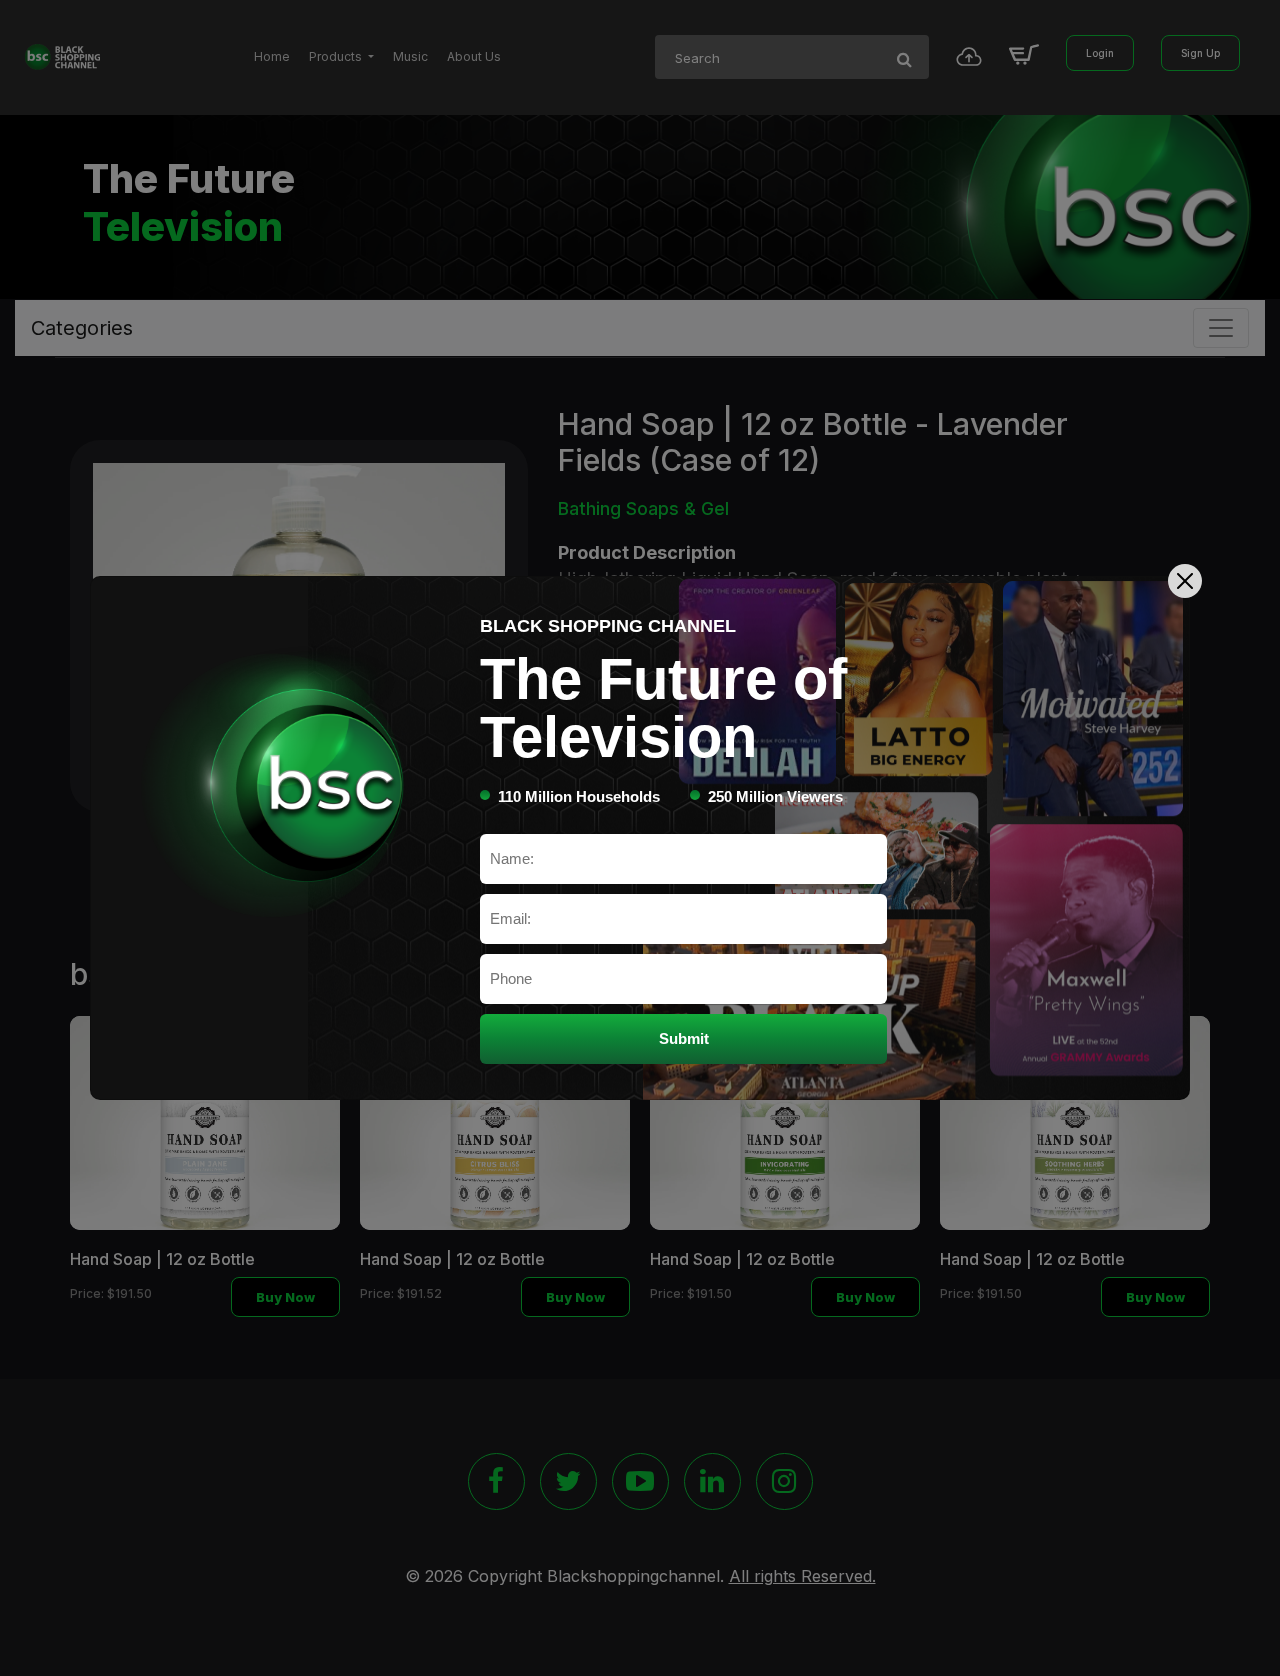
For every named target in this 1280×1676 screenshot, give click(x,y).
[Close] (1185, 581)
